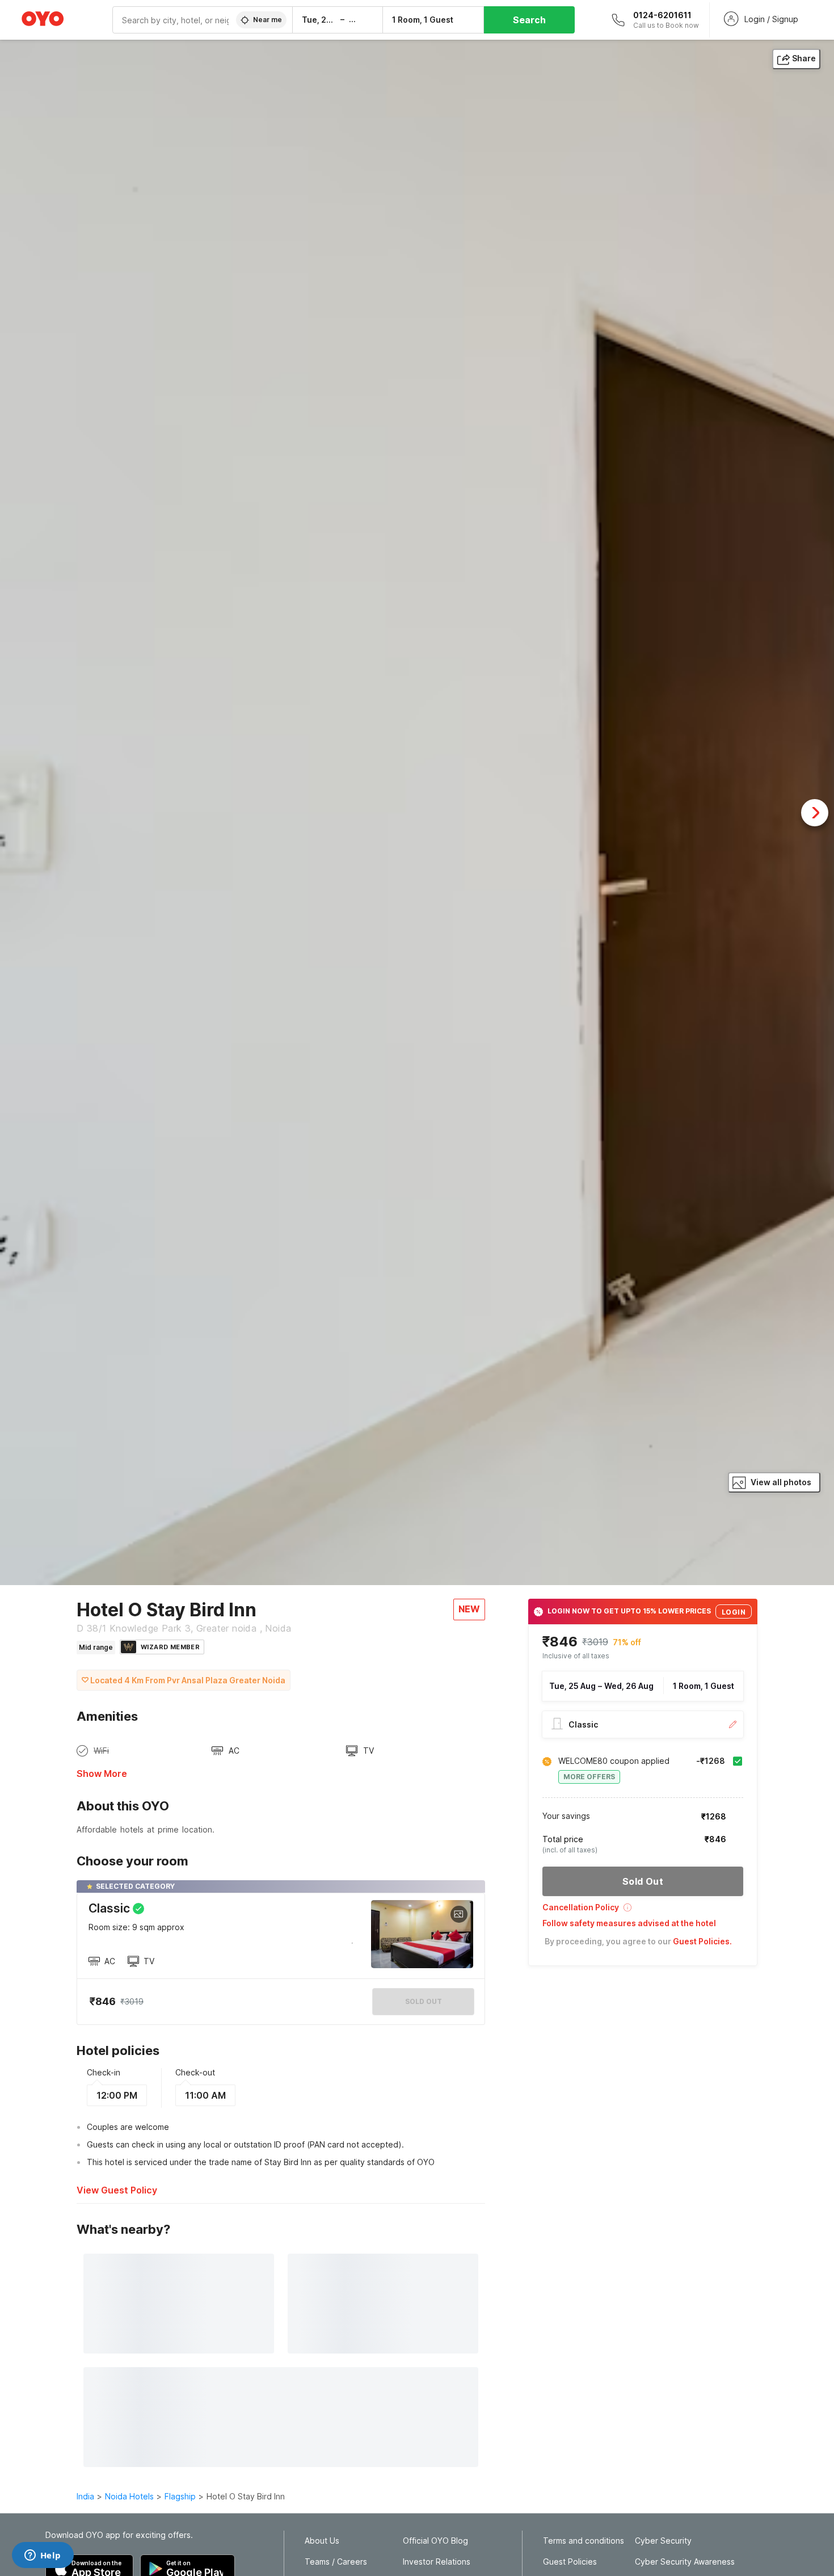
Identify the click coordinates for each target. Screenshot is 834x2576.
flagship (180, 2496)
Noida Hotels (129, 2496)
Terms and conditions (584, 2541)
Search (529, 20)
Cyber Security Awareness (685, 2562)
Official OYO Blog (435, 2541)
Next (815, 813)
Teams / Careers (336, 2562)
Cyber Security (663, 2541)
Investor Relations (437, 2562)
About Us (322, 2541)
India (85, 2496)
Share (804, 58)
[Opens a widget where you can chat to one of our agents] (43, 2556)
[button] (643, 1911)
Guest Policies (570, 2562)
